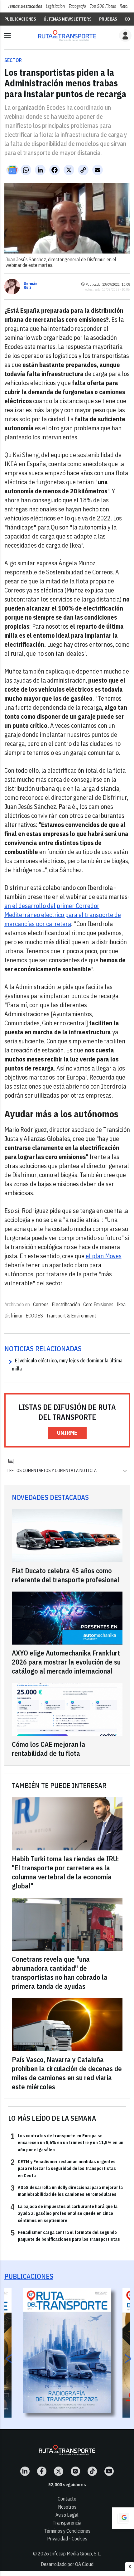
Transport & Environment (71, 1316)
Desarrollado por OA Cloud (67, 2564)
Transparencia (67, 2523)
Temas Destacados (25, 6)
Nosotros (67, 2507)
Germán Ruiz (31, 286)
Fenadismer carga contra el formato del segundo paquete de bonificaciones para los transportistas (65, 2235)
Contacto (67, 2499)
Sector (13, 60)
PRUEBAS (108, 19)
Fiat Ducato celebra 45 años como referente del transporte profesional (66, 1575)
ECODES (34, 1316)
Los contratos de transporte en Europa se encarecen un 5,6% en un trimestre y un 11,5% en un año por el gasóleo (67, 2142)
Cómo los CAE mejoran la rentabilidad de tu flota (49, 1749)
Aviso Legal (67, 2515)
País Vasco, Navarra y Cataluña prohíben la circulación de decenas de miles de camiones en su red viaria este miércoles (67, 2073)
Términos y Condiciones (67, 2531)
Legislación (55, 6)
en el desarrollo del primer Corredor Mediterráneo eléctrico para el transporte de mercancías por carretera (63, 915)
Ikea (121, 1304)
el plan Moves (104, 1256)
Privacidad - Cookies (67, 2539)
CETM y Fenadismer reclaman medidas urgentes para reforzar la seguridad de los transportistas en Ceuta (63, 2168)
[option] (67, 2351)
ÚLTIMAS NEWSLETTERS (68, 19)
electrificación (66, 1304)
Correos (41, 1304)
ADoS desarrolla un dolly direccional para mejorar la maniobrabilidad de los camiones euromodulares (67, 2191)
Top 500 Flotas (103, 6)
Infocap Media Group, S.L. (75, 2554)
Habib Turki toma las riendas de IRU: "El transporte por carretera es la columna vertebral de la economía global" (65, 1872)
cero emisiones (98, 1304)
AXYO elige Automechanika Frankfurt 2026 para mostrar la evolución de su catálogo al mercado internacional (66, 1662)
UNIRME (67, 1433)
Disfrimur (13, 1316)
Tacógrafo (77, 6)
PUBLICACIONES (20, 19)
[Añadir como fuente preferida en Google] (123, 2518)
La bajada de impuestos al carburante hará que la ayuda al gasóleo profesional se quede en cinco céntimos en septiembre (64, 2213)
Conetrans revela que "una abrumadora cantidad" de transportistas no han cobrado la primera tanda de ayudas (60, 1973)
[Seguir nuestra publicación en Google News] (12, 170)
